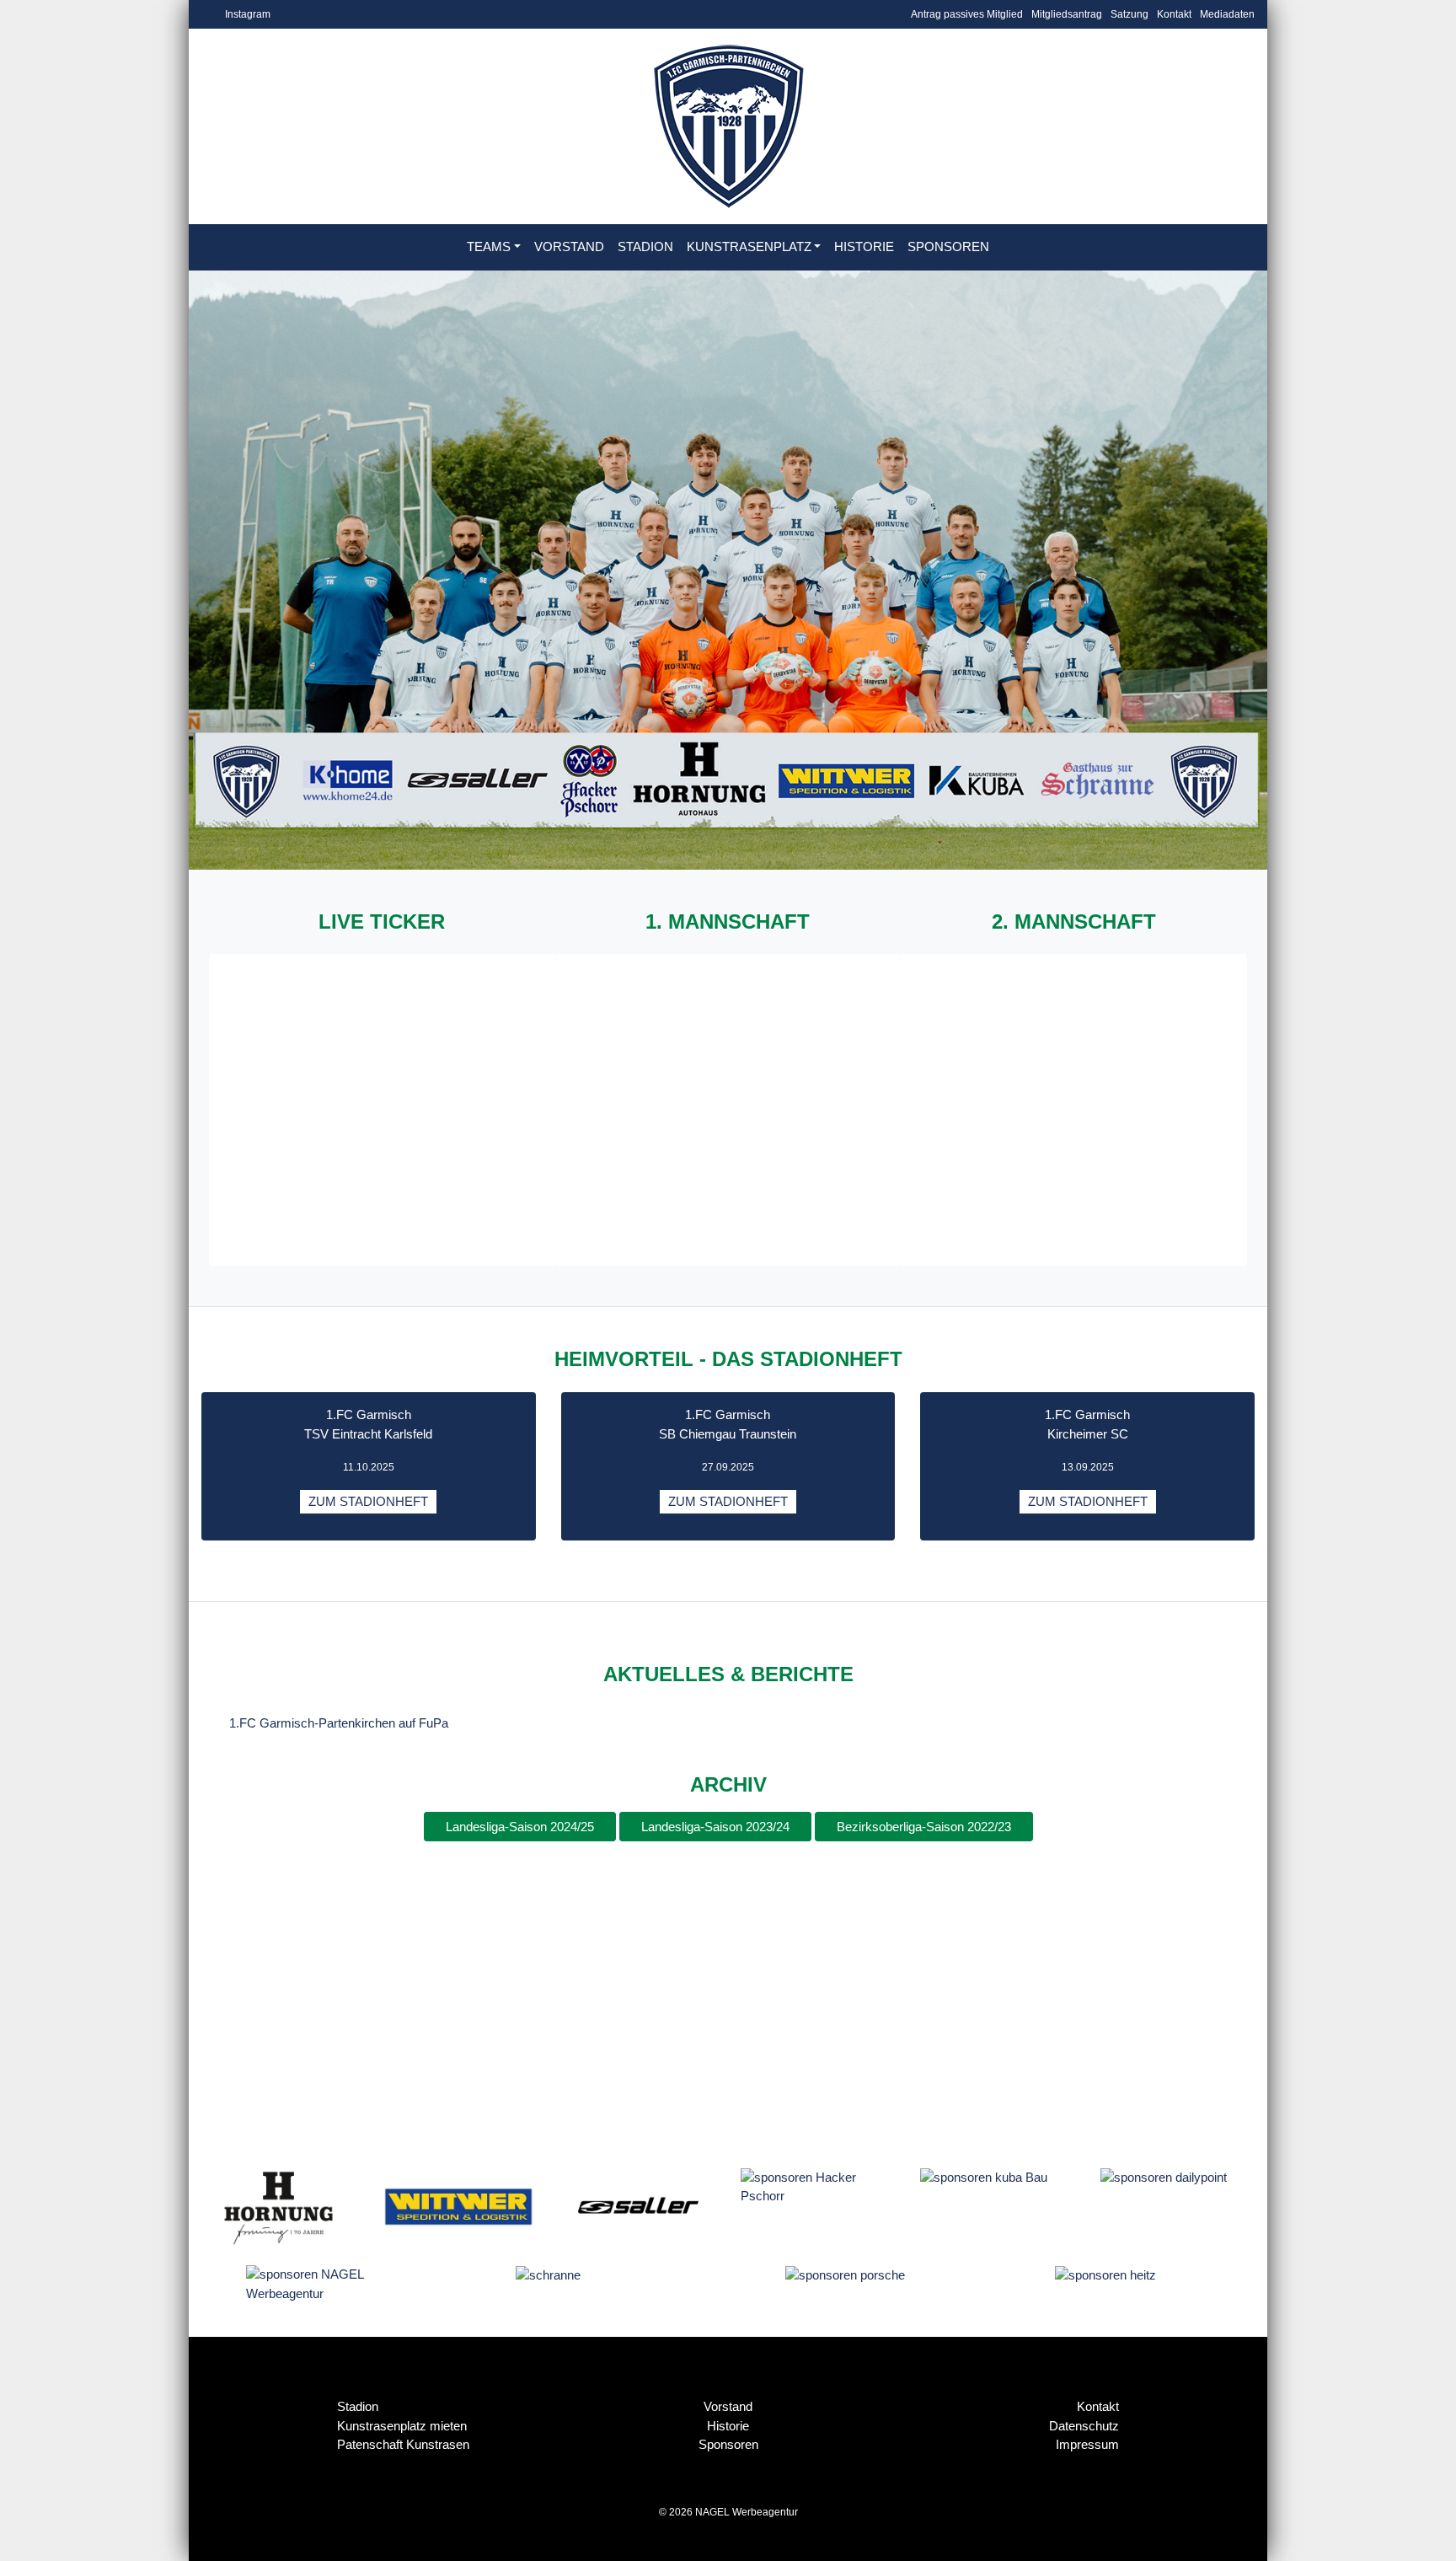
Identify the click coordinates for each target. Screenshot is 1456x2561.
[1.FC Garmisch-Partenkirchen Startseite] (728, 126)
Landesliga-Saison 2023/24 (715, 1827)
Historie (864, 246)
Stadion (645, 246)
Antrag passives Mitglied (967, 14)
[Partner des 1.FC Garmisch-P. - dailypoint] (1164, 2177)
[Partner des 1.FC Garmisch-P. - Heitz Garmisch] (1105, 2274)
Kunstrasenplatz (749, 246)
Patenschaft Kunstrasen (403, 2444)
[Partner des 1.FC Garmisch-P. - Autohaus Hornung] (278, 2205)
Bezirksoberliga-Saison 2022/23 (924, 1827)
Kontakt (1174, 14)
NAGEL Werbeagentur (747, 2512)
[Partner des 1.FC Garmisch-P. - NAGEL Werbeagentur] (323, 2283)
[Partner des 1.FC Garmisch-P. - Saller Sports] (638, 2205)
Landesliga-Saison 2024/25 (520, 1827)
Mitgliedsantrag (1067, 14)
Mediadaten (1227, 14)
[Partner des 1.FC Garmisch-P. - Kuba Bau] (984, 2177)
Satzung (1129, 14)
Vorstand (569, 246)
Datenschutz (1084, 2426)
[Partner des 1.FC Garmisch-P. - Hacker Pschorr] (818, 2186)
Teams (489, 246)
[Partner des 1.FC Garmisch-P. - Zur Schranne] (548, 2274)
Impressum (1087, 2444)
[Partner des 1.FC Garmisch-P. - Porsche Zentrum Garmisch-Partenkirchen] (845, 2274)
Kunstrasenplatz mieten (402, 2426)
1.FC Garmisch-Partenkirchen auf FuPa (339, 1723)
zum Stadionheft (368, 1501)
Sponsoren (948, 246)
